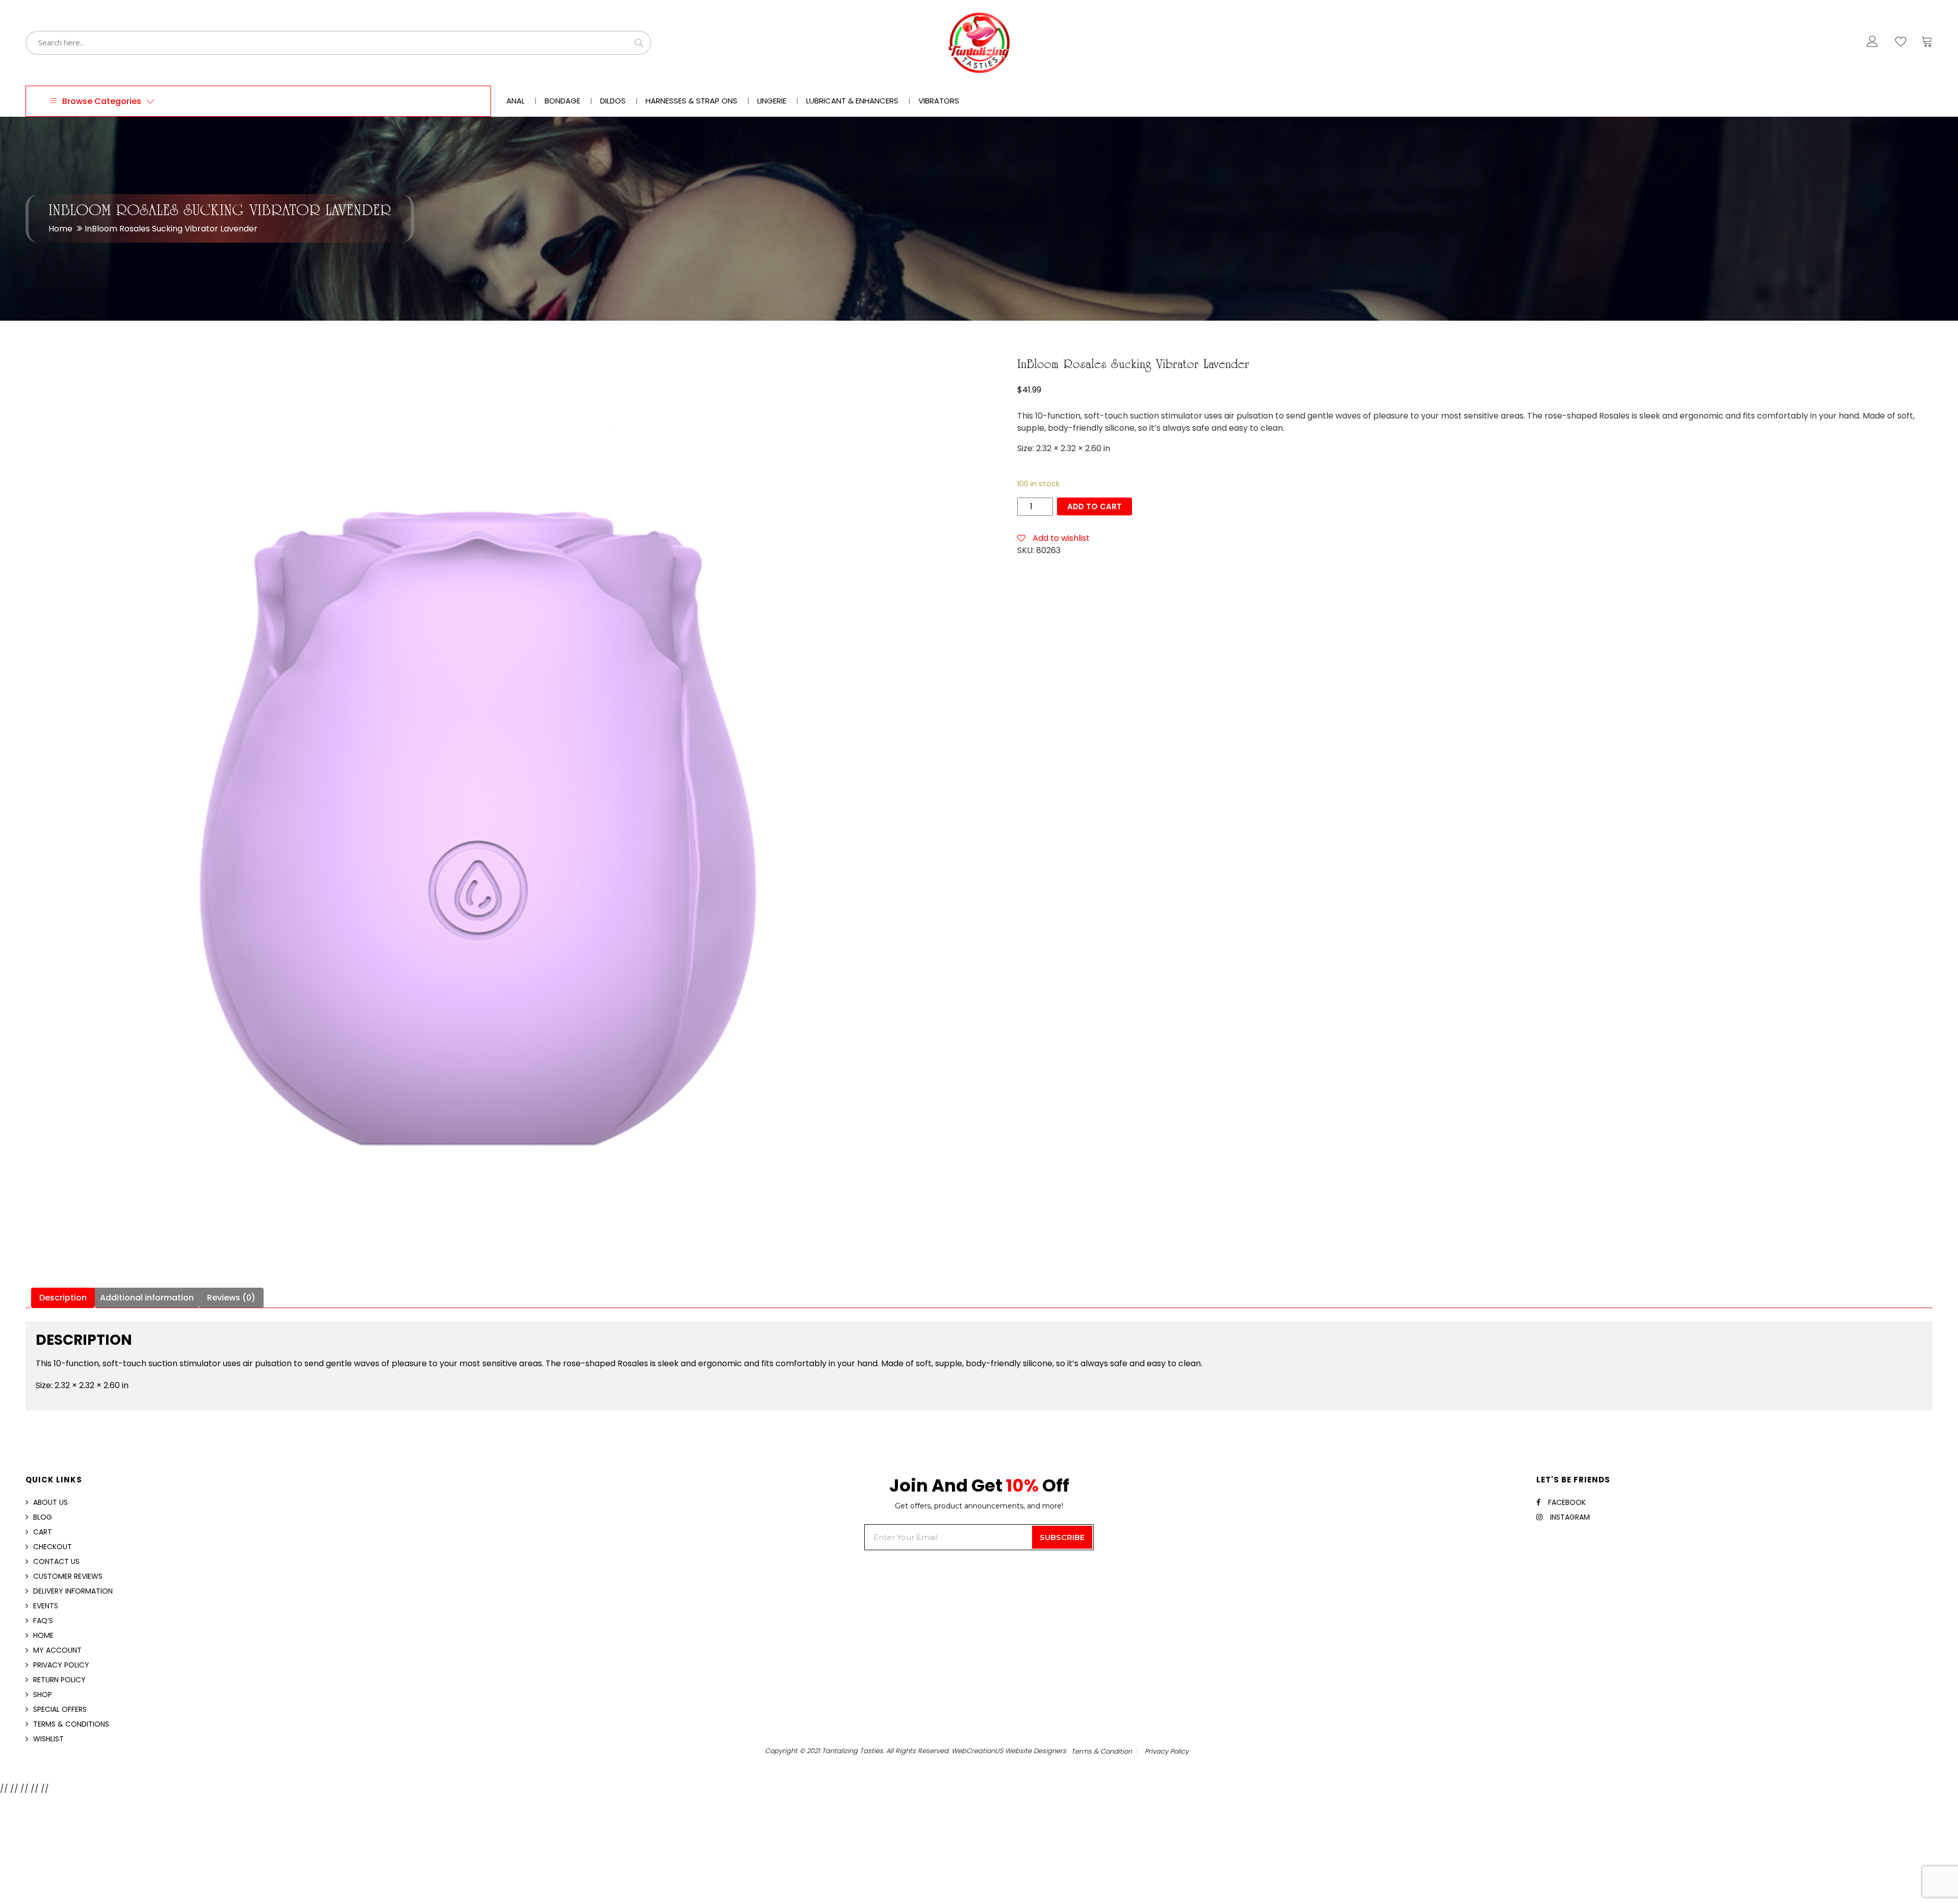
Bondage (562, 101)
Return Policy (59, 1680)
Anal (516, 101)
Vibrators (939, 101)
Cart (43, 1532)
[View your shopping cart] (1927, 44)
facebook (1567, 1502)
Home (60, 229)
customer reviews (68, 1576)
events (46, 1606)
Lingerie (772, 101)
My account (57, 1650)
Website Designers (1036, 1751)
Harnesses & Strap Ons (691, 101)
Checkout (53, 1547)
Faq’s (43, 1621)
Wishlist (48, 1739)
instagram (1570, 1517)
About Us (50, 1502)
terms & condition (1102, 1751)
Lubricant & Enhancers (852, 101)
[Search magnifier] (639, 43)
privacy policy (1167, 1751)
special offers (60, 1709)
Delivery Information (73, 1591)
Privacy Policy (61, 1665)
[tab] (63, 1298)
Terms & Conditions (71, 1724)
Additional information (147, 1298)
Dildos (613, 101)
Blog (43, 1517)
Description (63, 1298)
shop (43, 1694)
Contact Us (56, 1561)
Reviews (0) (231, 1298)
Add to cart (1094, 506)
